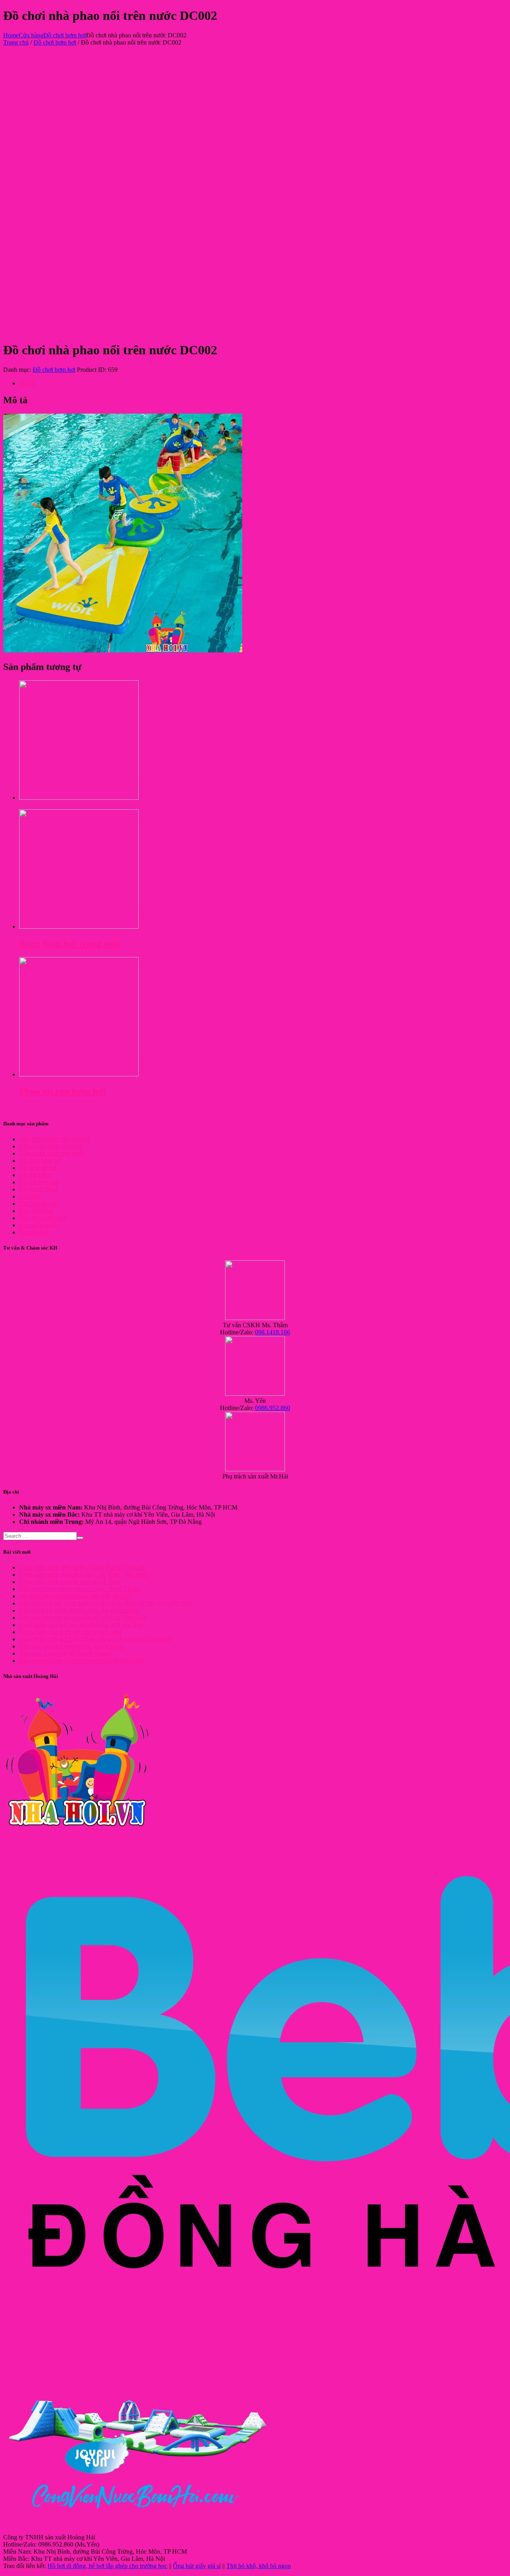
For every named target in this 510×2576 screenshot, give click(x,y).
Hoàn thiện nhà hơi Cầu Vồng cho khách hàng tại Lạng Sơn (95, 1639)
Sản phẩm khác (38, 1225)
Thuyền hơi (34, 1232)
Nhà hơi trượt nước (43, 1218)
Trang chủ (16, 42)
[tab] (263, 383)
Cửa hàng (31, 35)
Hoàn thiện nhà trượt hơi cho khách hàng (71, 1632)
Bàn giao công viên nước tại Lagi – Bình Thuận (79, 1589)
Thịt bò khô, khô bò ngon (259, 2566)
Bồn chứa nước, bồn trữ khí (54, 1139)
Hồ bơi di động (38, 1189)
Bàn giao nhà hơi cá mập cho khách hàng (71, 1646)
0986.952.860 (273, 1408)
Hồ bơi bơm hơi (39, 1182)
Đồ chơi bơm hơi (65, 35)
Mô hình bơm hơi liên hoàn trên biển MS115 (75, 1596)
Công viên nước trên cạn (50, 1146)
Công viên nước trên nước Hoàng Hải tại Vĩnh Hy (83, 1567)
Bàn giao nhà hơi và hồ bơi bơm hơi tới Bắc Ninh (81, 1661)
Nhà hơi (29, 1196)
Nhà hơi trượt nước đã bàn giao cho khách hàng (79, 1610)
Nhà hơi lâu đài (38, 1204)
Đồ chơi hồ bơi (38, 1168)
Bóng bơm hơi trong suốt (70, 943)
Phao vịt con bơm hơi (63, 1091)
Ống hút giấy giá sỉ (197, 2566)
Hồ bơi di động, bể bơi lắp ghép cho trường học (107, 2566)
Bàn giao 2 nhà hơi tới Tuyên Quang (65, 1653)
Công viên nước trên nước (52, 1153)
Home (11, 35)
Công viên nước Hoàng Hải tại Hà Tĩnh (69, 1582)
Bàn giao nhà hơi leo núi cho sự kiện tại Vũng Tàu (83, 1618)
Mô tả (26, 383)
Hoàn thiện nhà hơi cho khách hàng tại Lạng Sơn (81, 1625)
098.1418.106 (273, 1332)
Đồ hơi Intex (35, 1175)
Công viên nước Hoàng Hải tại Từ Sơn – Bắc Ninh (84, 1575)
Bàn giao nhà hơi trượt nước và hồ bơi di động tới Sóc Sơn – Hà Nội (105, 1603)
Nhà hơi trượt (36, 1211)
